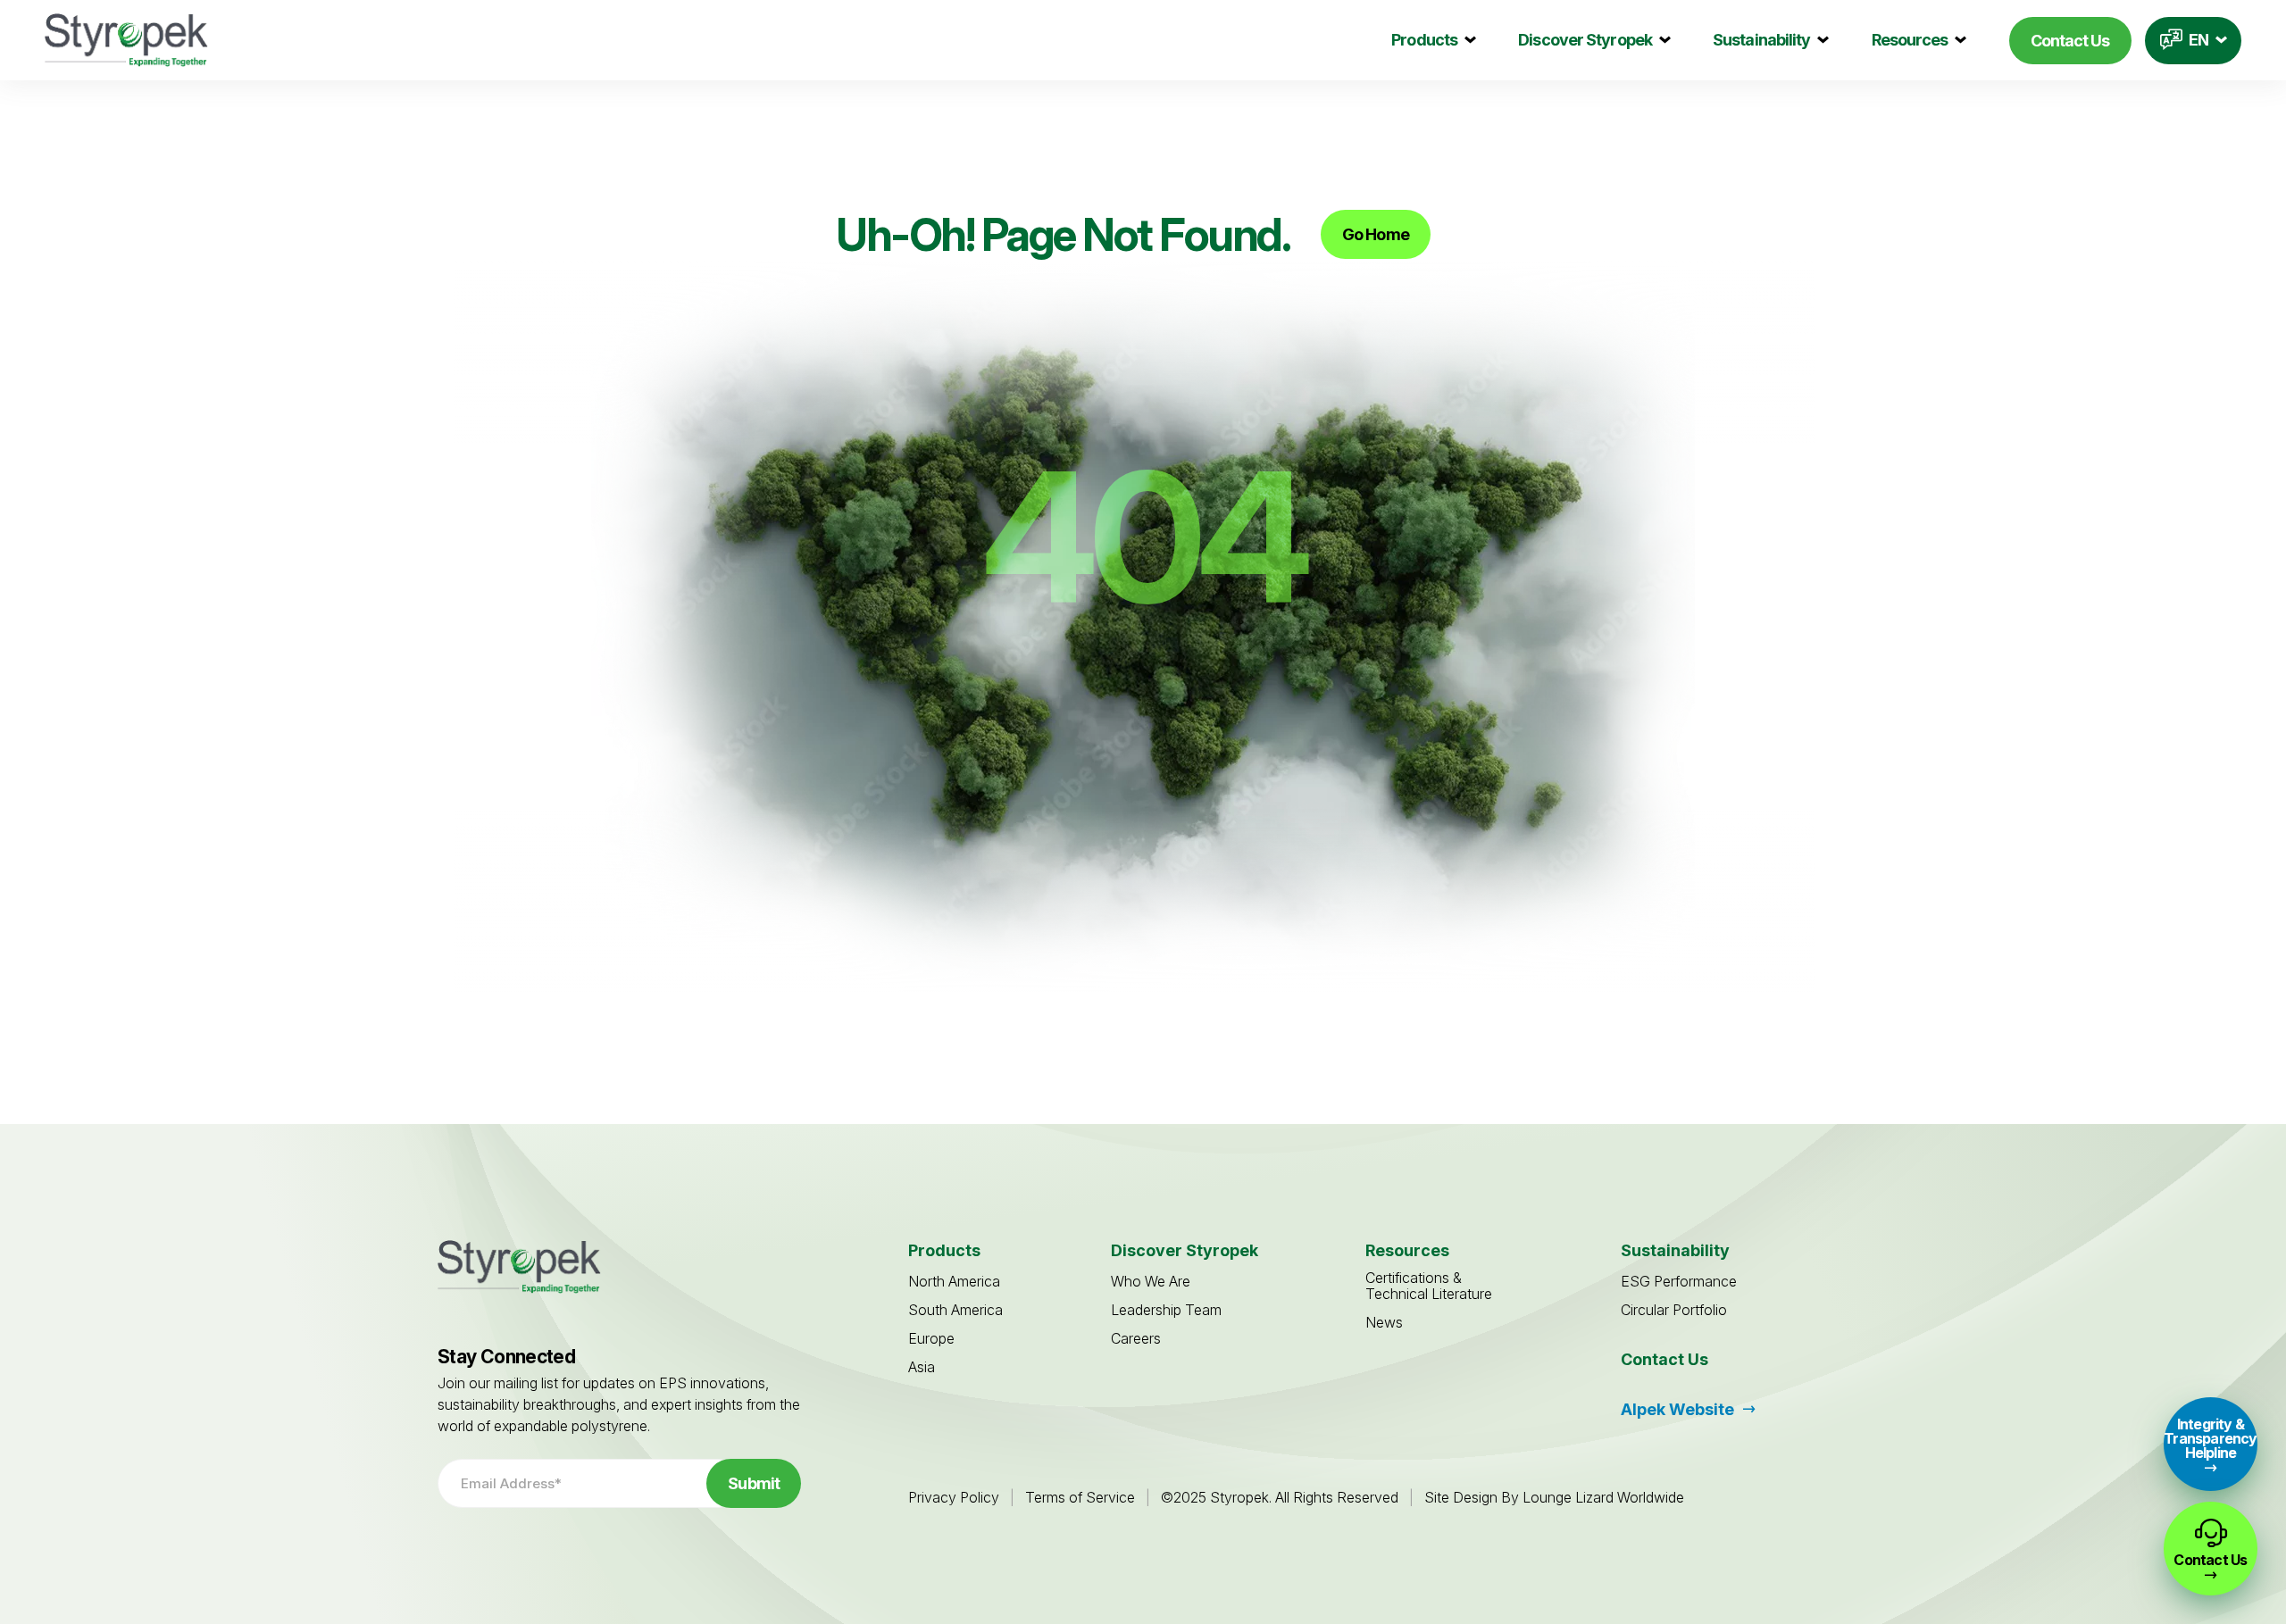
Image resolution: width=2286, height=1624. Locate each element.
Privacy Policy (954, 1497)
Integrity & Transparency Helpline (2210, 1438)
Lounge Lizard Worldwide (1603, 1497)
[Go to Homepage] (126, 40)
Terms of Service (1080, 1497)
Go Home (1376, 234)
